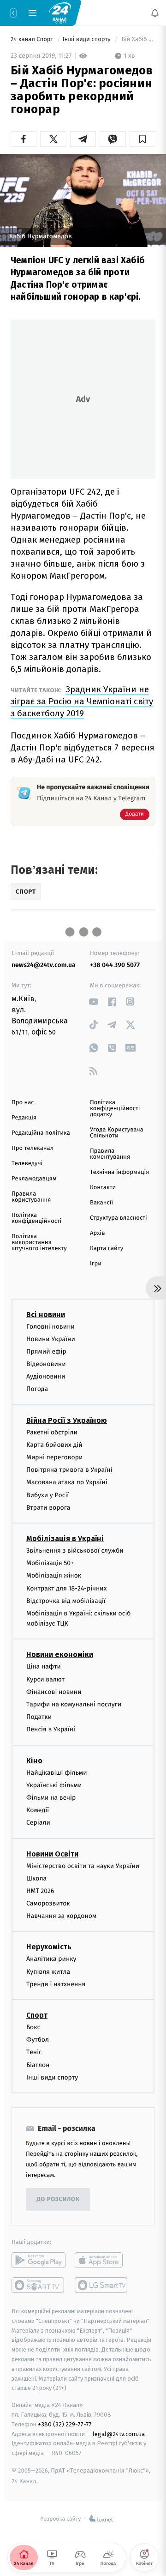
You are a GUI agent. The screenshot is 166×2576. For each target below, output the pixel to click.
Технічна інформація (119, 1172)
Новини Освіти (52, 1853)
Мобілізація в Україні (65, 1539)
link (93, 1001)
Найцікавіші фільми (57, 1773)
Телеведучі (27, 1164)
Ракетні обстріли (52, 1432)
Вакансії (101, 1203)
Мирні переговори (54, 1457)
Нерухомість (49, 1947)
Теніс (34, 2052)
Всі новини (46, 1314)
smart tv (39, 2285)
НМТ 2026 (40, 1891)
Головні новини (50, 1326)
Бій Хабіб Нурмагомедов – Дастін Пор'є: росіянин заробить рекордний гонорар (138, 39)
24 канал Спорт (33, 39)
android (39, 2260)
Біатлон (38, 2065)
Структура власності (119, 1218)
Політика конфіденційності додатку (115, 1109)
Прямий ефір (46, 1351)
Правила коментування (110, 1154)
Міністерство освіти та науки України (83, 1865)
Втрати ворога (48, 1508)
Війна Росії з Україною (67, 1420)
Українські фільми (54, 1785)
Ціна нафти (44, 1666)
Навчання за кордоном (61, 1916)
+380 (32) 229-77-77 (65, 2424)
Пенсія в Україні (51, 1729)
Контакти (103, 1188)
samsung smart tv (102, 2285)
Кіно (34, 1761)
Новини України (51, 1339)
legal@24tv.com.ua (119, 2434)
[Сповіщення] (155, 13)
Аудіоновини (46, 1376)
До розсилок (58, 2199)
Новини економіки (60, 1654)
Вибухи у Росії (47, 1495)
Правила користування (31, 1197)
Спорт (37, 2015)
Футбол (38, 2040)
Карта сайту (107, 1249)
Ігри (96, 1264)
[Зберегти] (142, 139)
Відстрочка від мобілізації (66, 1601)
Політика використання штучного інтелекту (39, 1243)
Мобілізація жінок (54, 1575)
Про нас (23, 1103)
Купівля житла (48, 1972)
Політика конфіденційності (37, 1218)
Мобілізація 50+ (50, 1563)
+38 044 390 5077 (115, 965)
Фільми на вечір (51, 1798)
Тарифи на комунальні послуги (74, 1704)
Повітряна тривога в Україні (69, 1470)
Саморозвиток (48, 1903)
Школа (36, 1878)
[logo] (60, 12)
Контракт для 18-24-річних (66, 1588)
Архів (97, 1233)
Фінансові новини (54, 1692)
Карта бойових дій (54, 1445)
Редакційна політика (41, 1133)
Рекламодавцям (34, 1179)
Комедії (38, 1810)
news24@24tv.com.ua (44, 965)
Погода (37, 1389)
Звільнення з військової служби (75, 1551)
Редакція (24, 1118)
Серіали (38, 1823)
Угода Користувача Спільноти (117, 1133)
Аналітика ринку (51, 1959)
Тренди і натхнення (56, 1984)
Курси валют (45, 1679)
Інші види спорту (88, 39)
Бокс (33, 2027)
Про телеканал (33, 1148)
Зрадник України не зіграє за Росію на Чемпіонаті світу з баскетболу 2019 (82, 701)
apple (102, 2260)
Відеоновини (46, 1364)
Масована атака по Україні (67, 1482)
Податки (39, 1717)
